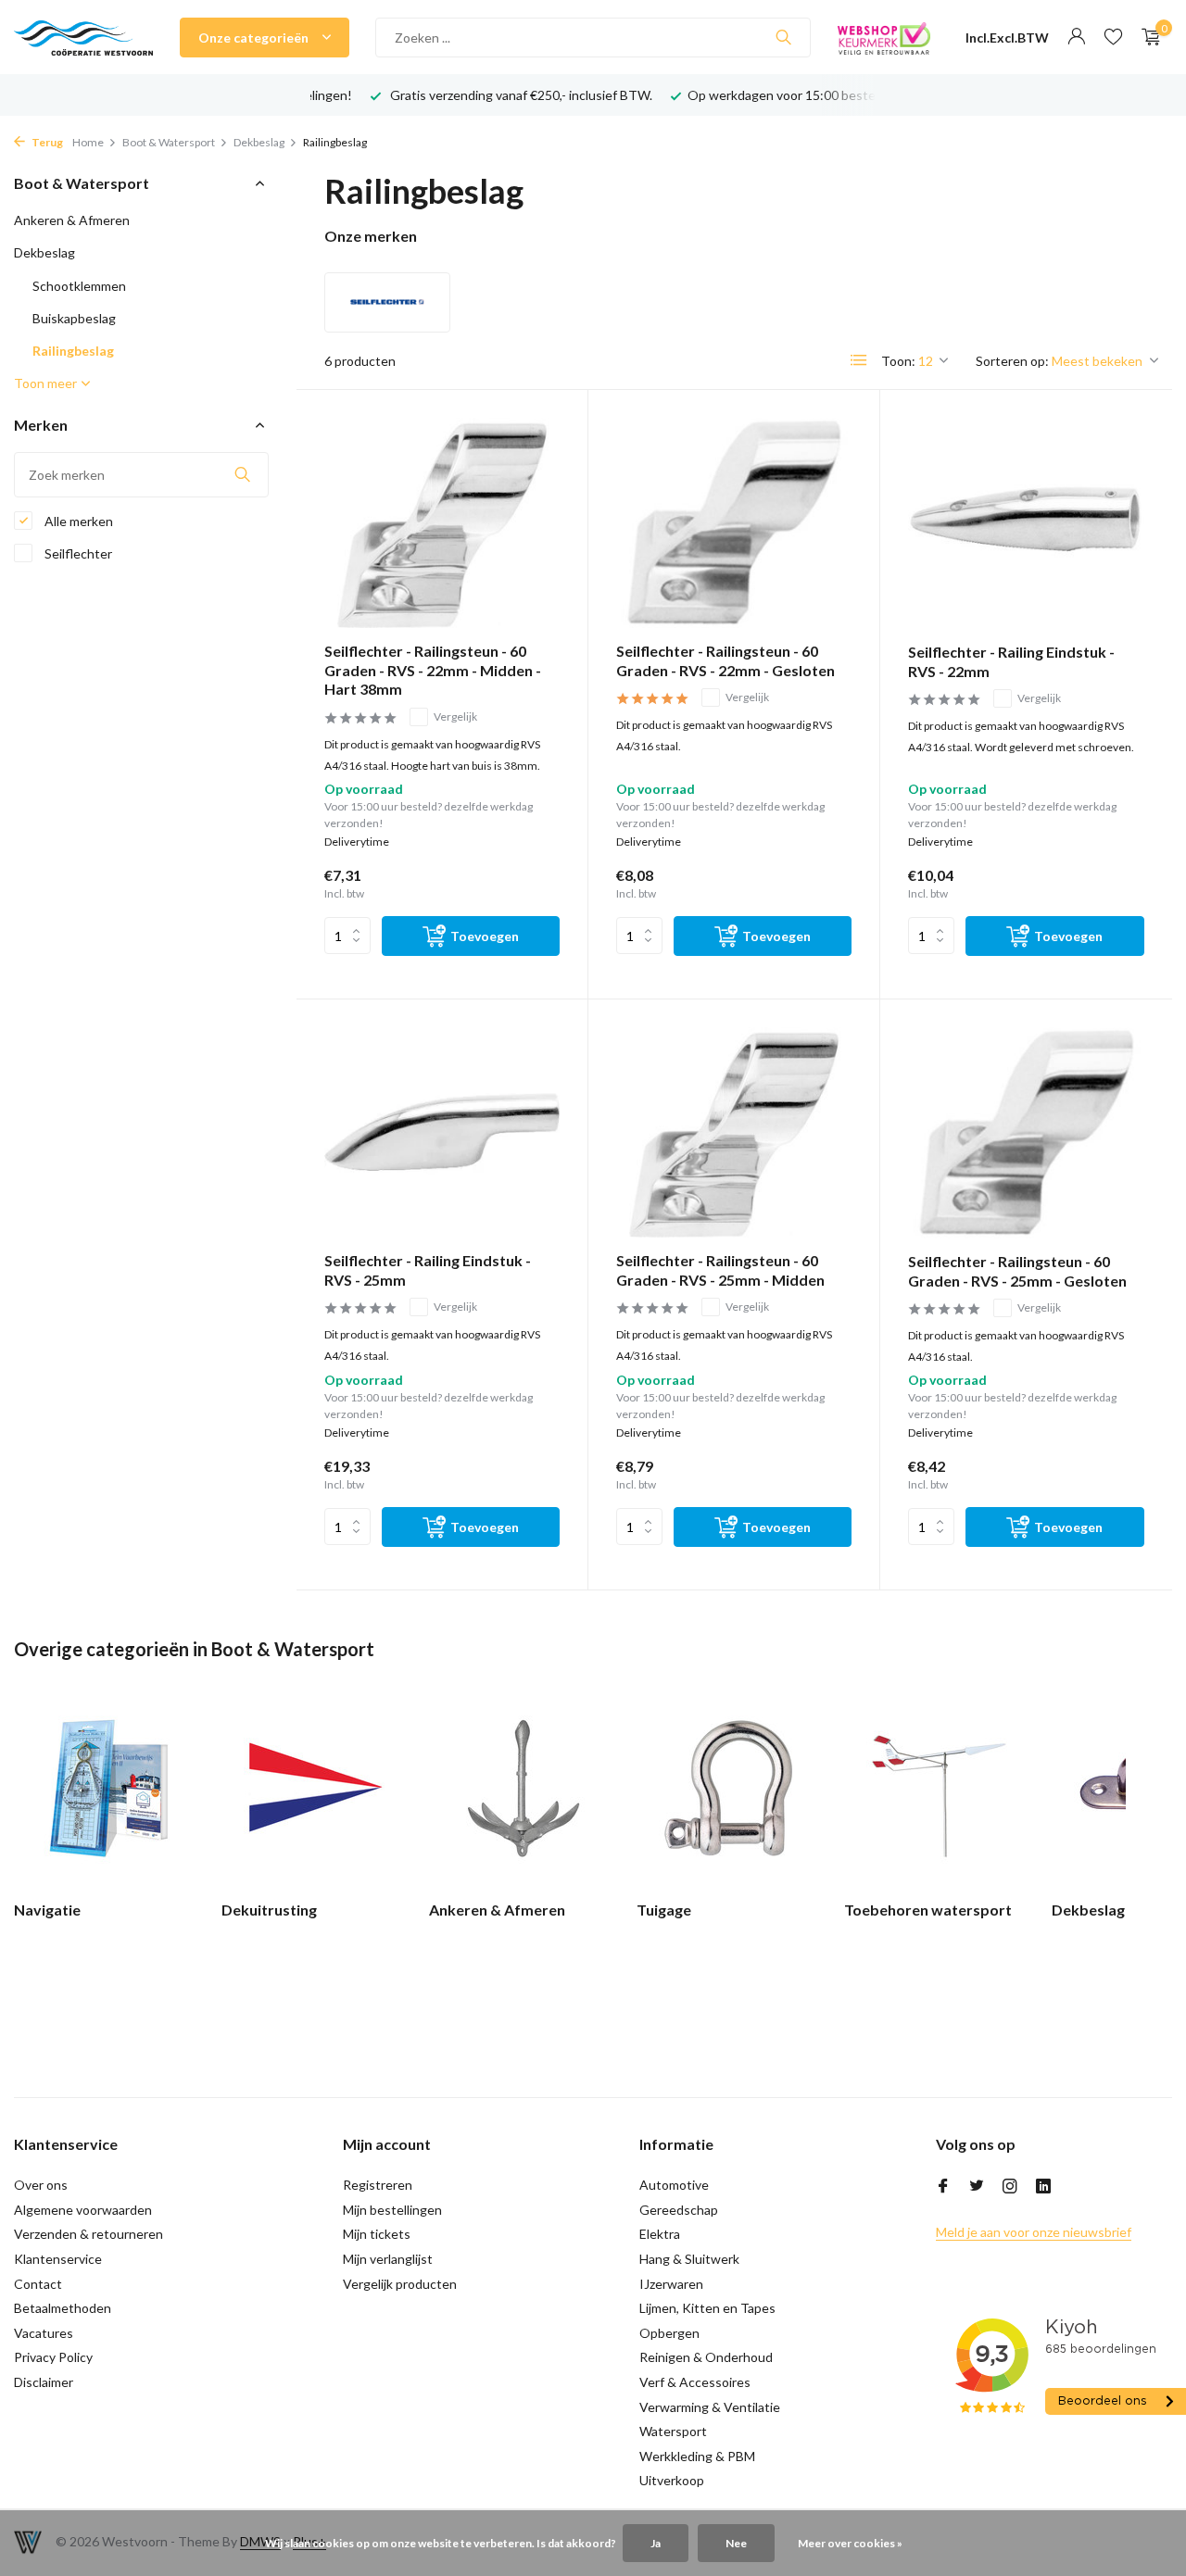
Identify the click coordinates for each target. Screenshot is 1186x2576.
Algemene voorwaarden (83, 2210)
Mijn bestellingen (392, 2210)
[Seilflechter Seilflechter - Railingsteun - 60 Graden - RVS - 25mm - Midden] (734, 1132)
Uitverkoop (672, 2480)
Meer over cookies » (850, 2543)
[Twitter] (977, 2187)
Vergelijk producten (400, 2284)
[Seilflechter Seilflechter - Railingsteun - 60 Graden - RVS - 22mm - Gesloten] (734, 523)
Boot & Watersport (169, 142)
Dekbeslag (259, 142)
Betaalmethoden (63, 2308)
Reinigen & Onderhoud (706, 2357)
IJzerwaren (671, 2284)
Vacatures (44, 2333)
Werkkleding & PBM (697, 2456)
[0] (1147, 37)
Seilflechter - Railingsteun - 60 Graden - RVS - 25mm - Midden (720, 1270)
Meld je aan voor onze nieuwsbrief (1034, 2232)
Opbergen (669, 2333)
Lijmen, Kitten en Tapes (707, 2308)
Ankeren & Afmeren (72, 220)
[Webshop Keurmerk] (884, 37)
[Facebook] (943, 2187)
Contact (38, 2284)
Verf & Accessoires (695, 2382)
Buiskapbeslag (74, 318)
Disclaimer (44, 2382)
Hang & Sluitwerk (689, 2259)
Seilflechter (77, 553)
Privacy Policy (53, 2357)
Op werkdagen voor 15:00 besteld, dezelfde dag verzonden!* (864, 95)
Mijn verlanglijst (388, 2259)
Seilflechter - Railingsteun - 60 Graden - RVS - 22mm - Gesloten (725, 660)
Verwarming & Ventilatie (710, 2407)
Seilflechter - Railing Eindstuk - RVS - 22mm (1011, 661)
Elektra (660, 2234)
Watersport (673, 2431)
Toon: (898, 361)
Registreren (378, 2185)
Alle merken (77, 521)
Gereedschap (679, 2210)
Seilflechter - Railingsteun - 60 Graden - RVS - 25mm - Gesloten (1017, 1271)
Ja (656, 2543)
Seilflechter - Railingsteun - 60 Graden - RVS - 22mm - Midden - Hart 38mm (433, 670)
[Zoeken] (783, 37)
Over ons (41, 2185)
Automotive (674, 2185)
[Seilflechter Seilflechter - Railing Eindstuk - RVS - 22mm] (1026, 523)
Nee (736, 2543)
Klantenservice (58, 2259)
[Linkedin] (1043, 2187)
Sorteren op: (1012, 361)
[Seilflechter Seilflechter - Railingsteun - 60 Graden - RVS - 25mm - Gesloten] (1026, 1133)
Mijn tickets (377, 2234)
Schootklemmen (79, 286)
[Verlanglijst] (1113, 37)
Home (88, 142)
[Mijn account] (1076, 37)
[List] (859, 360)
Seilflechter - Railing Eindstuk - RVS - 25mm (428, 1270)
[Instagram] (1010, 2187)
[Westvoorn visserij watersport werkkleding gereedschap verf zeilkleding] (83, 37)
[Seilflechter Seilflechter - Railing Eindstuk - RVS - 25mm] (442, 1132)
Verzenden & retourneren (88, 2234)
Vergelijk (455, 716)
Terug (46, 142)
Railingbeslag (73, 351)
